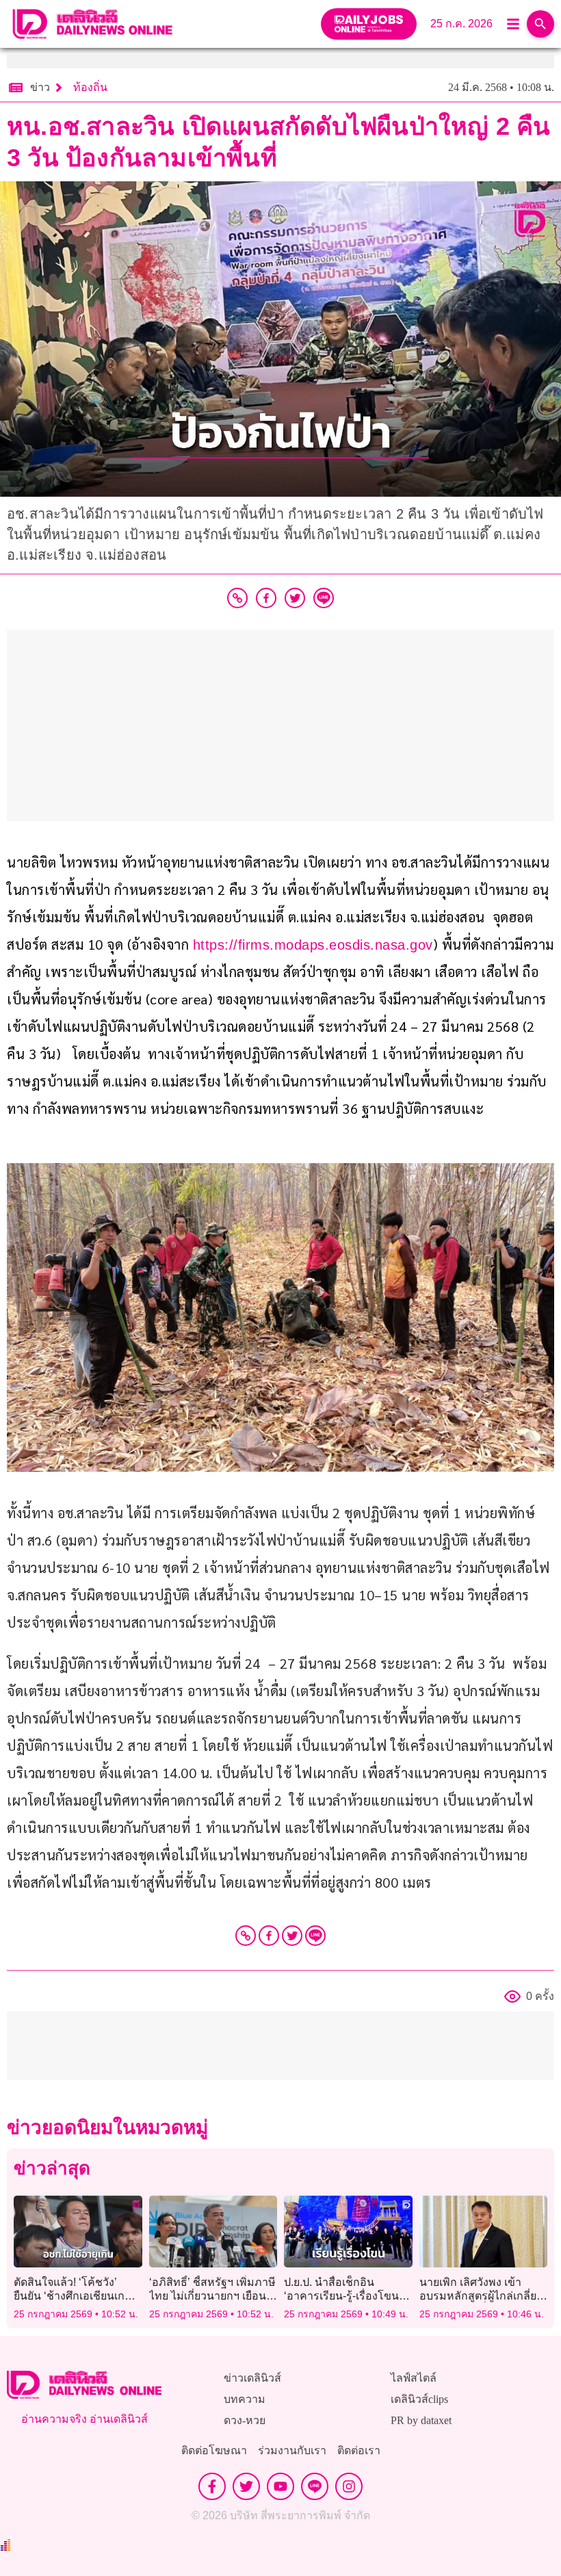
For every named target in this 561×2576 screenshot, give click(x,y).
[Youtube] (280, 2486)
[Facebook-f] (212, 2486)
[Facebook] (269, 1936)
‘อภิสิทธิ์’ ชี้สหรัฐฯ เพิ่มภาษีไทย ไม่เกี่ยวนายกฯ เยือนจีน (212, 2295)
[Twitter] (292, 1936)
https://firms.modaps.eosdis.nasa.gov (313, 945)
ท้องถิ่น (90, 87)
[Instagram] (349, 2486)
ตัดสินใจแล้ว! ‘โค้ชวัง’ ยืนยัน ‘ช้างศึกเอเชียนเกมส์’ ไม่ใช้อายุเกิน (78, 2295)
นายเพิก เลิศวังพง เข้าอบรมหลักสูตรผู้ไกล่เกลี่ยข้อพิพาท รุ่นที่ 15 (478, 2295)
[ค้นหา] (540, 24)
